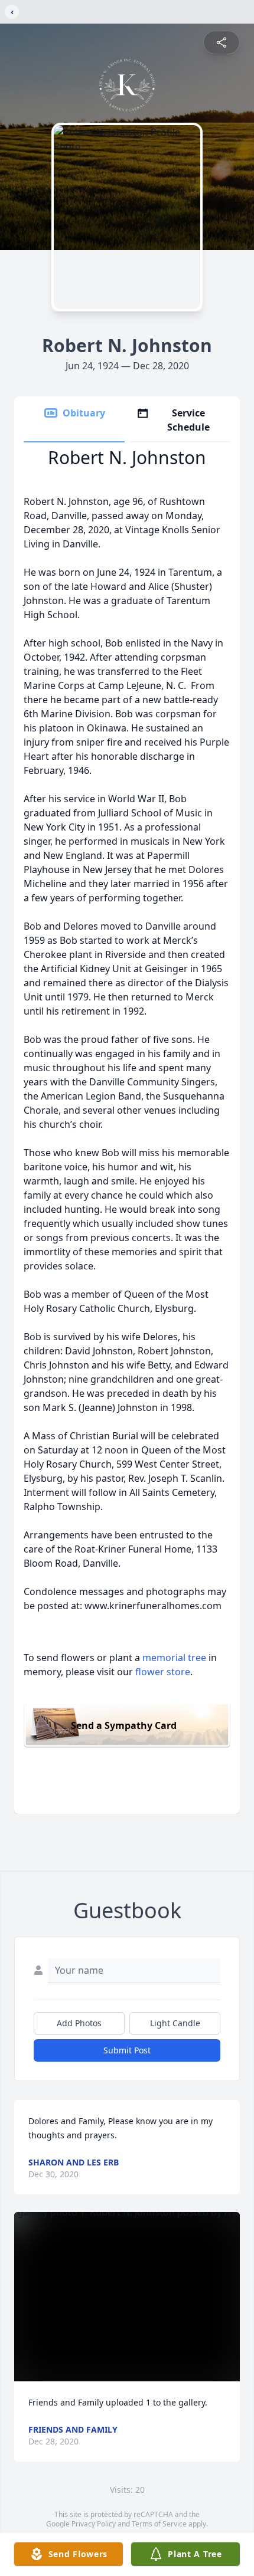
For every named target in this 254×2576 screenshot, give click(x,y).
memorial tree (174, 1658)
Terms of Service (159, 2524)
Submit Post (127, 2050)
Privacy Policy (94, 2524)
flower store (163, 1672)
